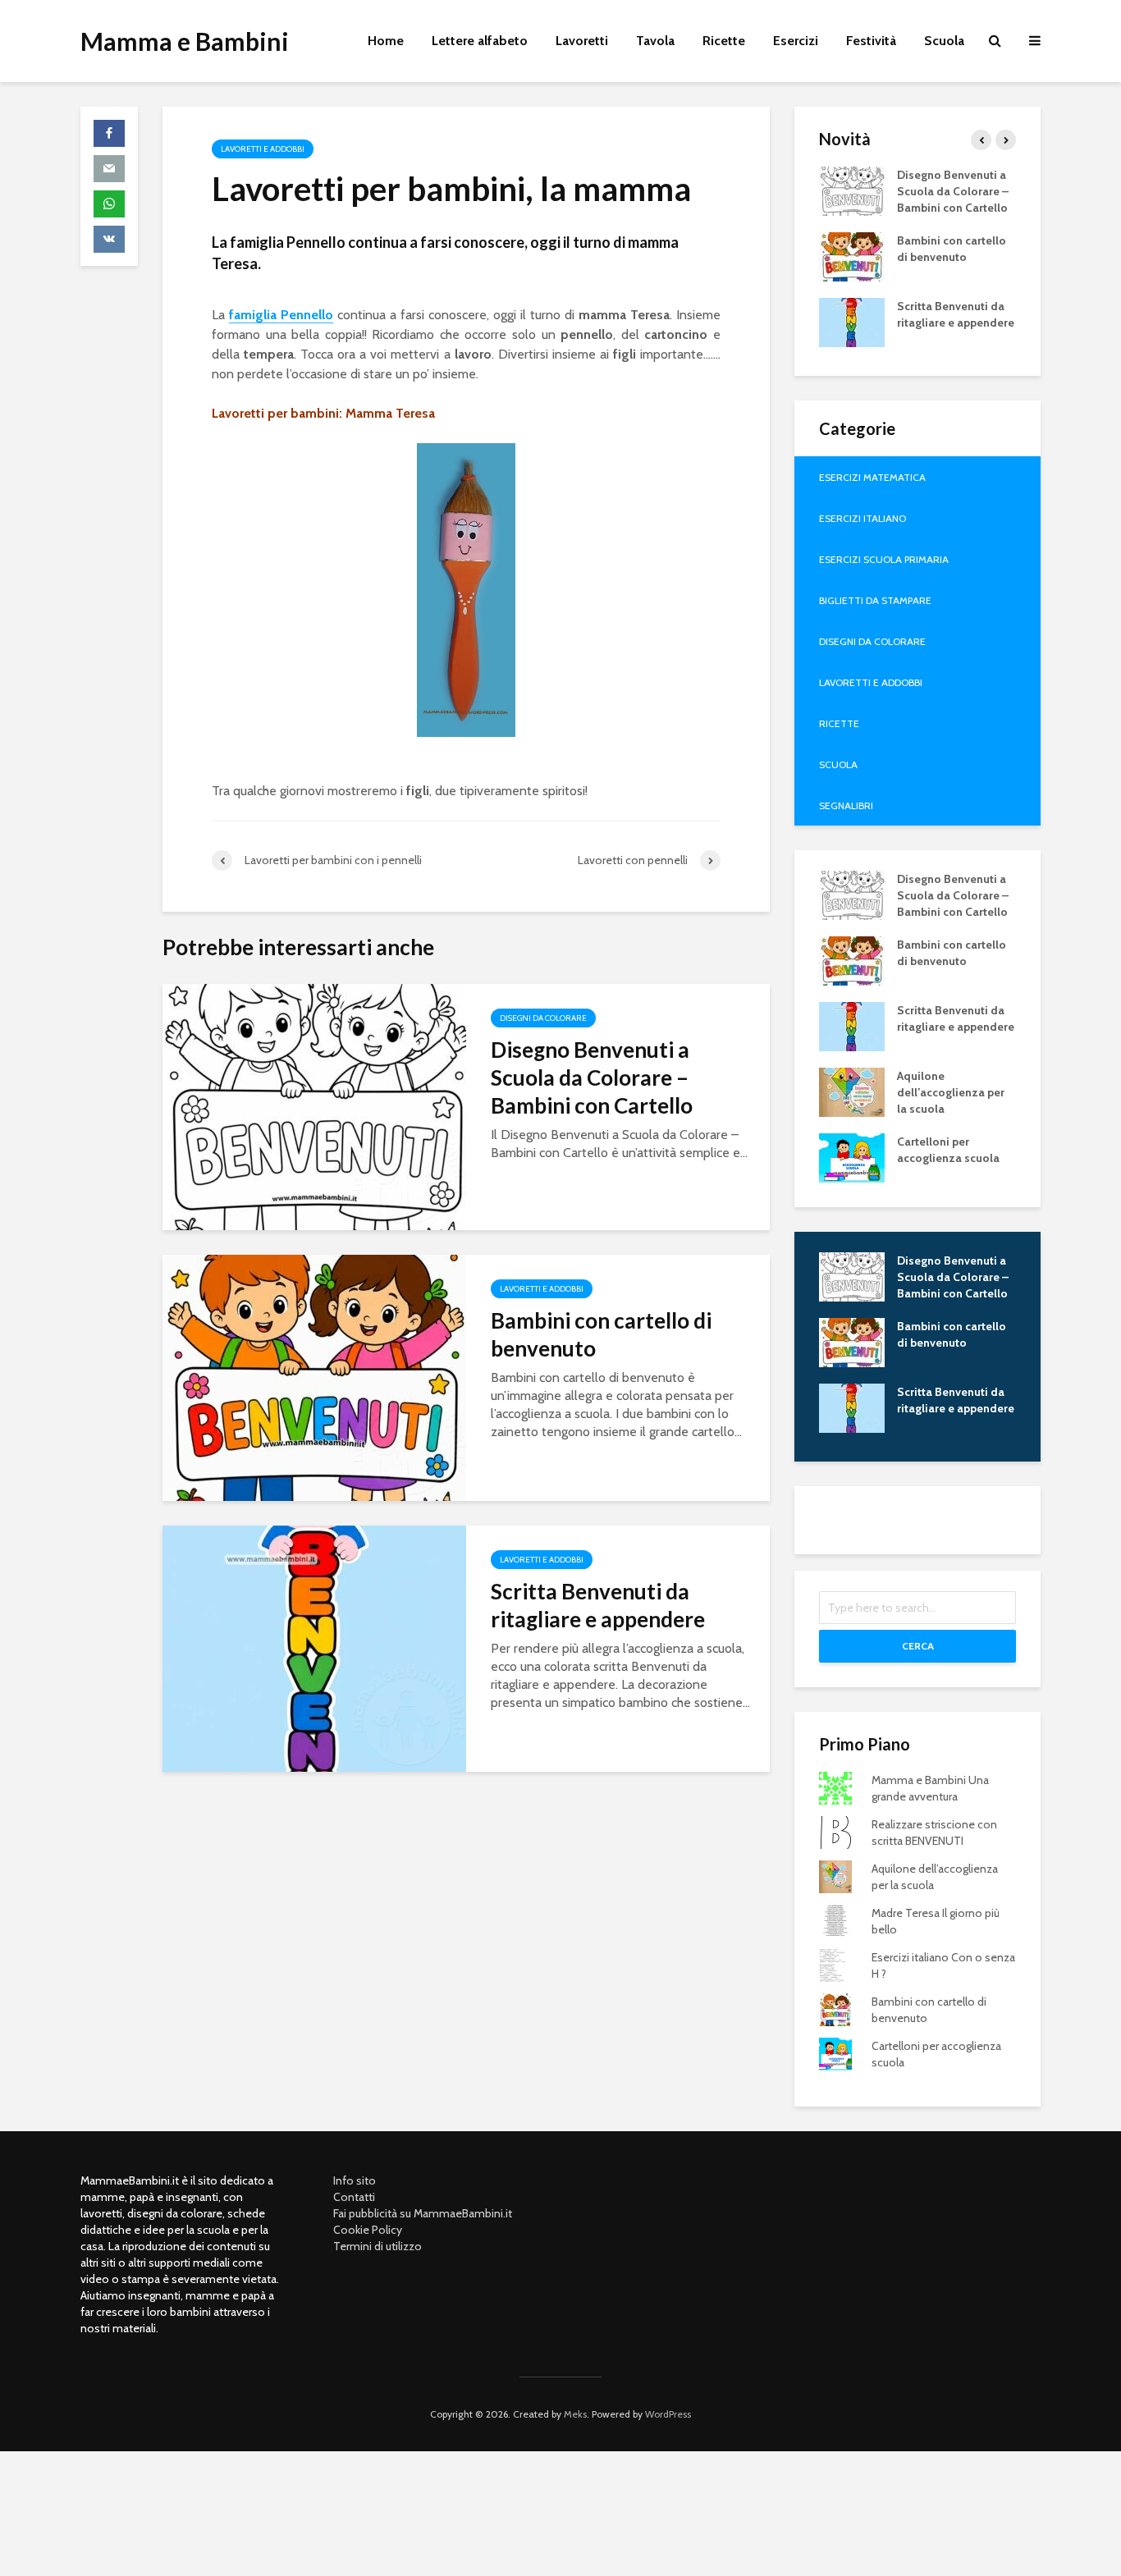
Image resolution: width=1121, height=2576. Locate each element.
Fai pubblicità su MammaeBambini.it (423, 2213)
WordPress (668, 2414)
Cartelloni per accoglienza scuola (948, 1150)
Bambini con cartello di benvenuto (601, 1334)
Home (386, 41)
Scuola (944, 41)
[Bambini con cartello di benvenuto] (314, 1377)
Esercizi (796, 41)
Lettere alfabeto (480, 41)
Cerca (918, 1646)
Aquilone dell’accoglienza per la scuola (951, 1092)
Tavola (655, 41)
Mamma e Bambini (185, 41)
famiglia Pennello (281, 315)
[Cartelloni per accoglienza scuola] (852, 1156)
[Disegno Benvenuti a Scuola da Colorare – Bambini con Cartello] (314, 1106)
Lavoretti (582, 41)
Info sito (355, 2180)
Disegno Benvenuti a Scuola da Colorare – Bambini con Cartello (592, 1078)
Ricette (724, 41)
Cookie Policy (368, 2230)
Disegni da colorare (543, 1018)
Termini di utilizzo (377, 2246)
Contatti (354, 2197)
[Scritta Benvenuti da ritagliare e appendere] (314, 1647)
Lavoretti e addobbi (263, 149)
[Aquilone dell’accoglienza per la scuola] (852, 1091)
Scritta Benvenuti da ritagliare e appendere (598, 1605)
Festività (871, 41)
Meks (575, 2414)
